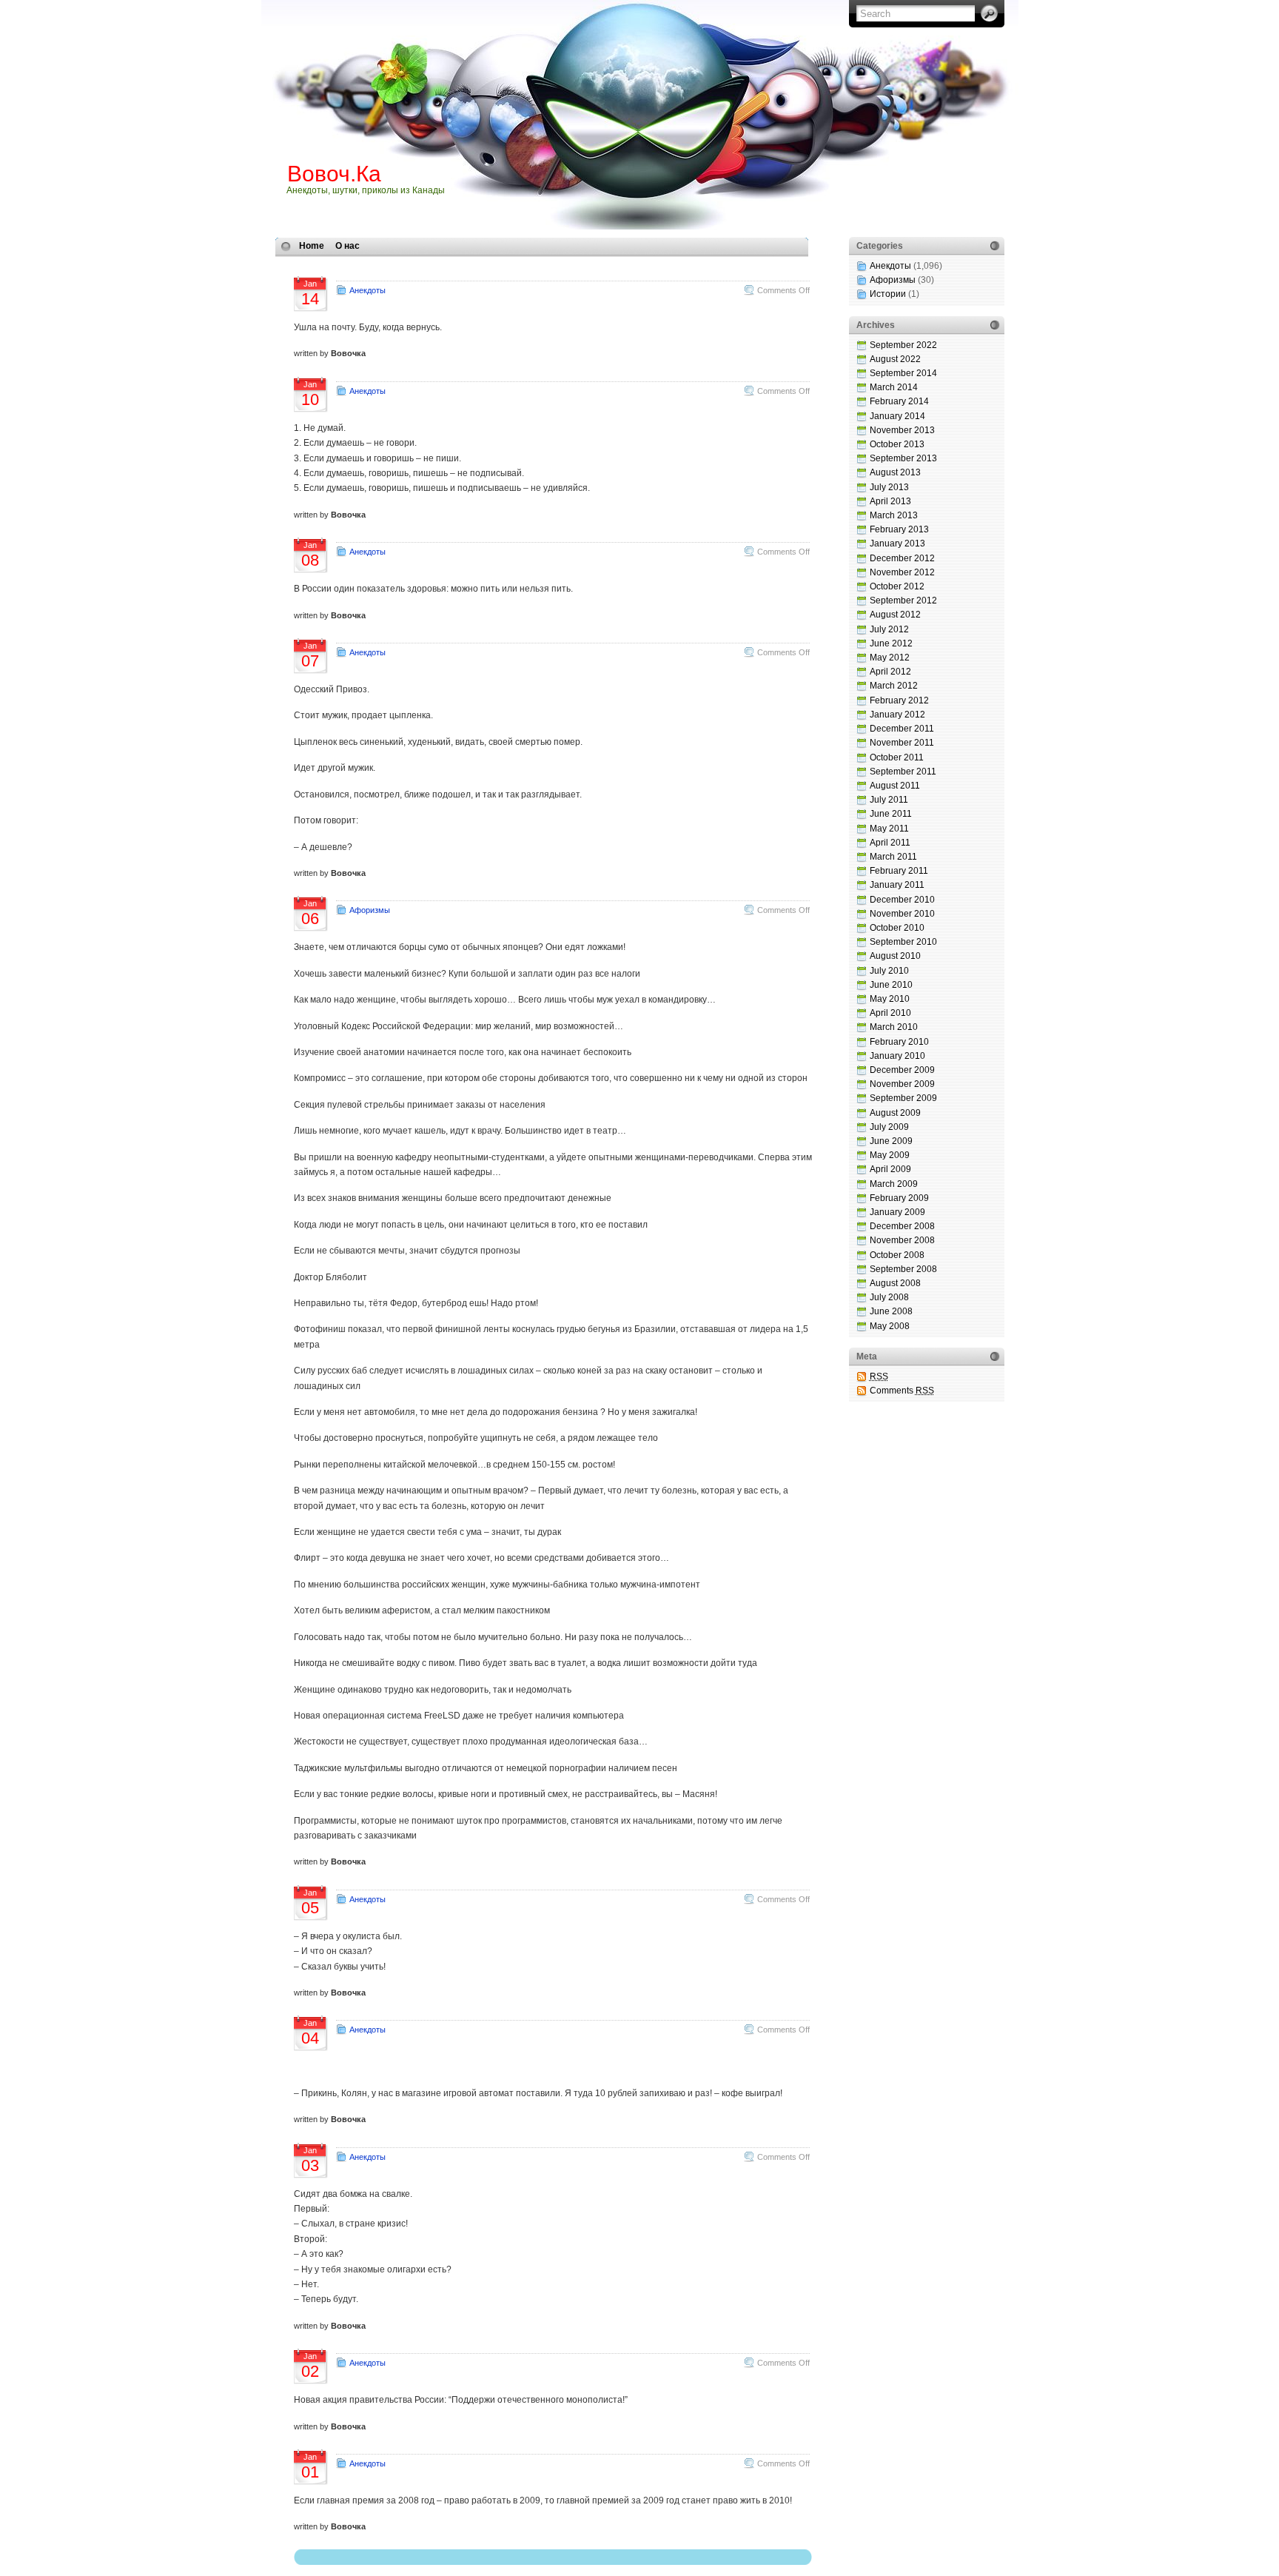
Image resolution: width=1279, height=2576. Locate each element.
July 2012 (889, 629)
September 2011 (903, 772)
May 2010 (890, 999)
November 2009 (902, 1084)
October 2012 (897, 586)
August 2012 (895, 615)
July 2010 (889, 971)
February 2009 (899, 1198)
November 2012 (902, 572)
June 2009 (891, 1141)
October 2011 (897, 757)
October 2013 (897, 444)
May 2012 (890, 658)
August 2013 (895, 472)
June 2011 (891, 814)
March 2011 (893, 857)
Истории (888, 294)
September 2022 (903, 345)
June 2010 (891, 985)
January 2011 (897, 885)
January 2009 (897, 1212)
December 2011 (902, 729)
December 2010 (902, 900)
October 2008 (897, 1255)
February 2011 (899, 871)
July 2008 (889, 1297)
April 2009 (890, 1169)
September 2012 (903, 600)
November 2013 (902, 430)
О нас (348, 246)
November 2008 (902, 1240)
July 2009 (889, 1127)
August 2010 (895, 956)
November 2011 (902, 743)
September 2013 (903, 458)
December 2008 (902, 1226)
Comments (902, 1391)
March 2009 (894, 1184)
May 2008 (890, 1326)
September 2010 (903, 942)
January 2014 (897, 416)
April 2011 (890, 843)
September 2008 (903, 1269)
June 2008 (891, 1311)
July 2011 (889, 800)
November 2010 (902, 914)
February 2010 (899, 1042)
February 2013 (899, 529)
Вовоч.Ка (334, 174)
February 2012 (899, 700)
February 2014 (899, 401)
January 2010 (897, 1056)
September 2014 (903, 373)
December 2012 (902, 558)
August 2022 (895, 359)
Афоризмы (370, 910)
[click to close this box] (995, 246)
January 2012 (897, 715)
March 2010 (894, 1027)
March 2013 (894, 515)
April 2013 (890, 501)
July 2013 (889, 487)
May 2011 (889, 829)
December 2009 (902, 1070)
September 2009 (903, 1098)
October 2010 (897, 928)
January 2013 (897, 543)
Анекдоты (367, 290)
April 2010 (890, 1013)
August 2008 (895, 1283)
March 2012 (894, 686)
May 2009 (890, 1155)
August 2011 (895, 786)
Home (312, 246)
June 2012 (891, 643)
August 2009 (895, 1113)
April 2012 (890, 672)
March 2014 (894, 387)
